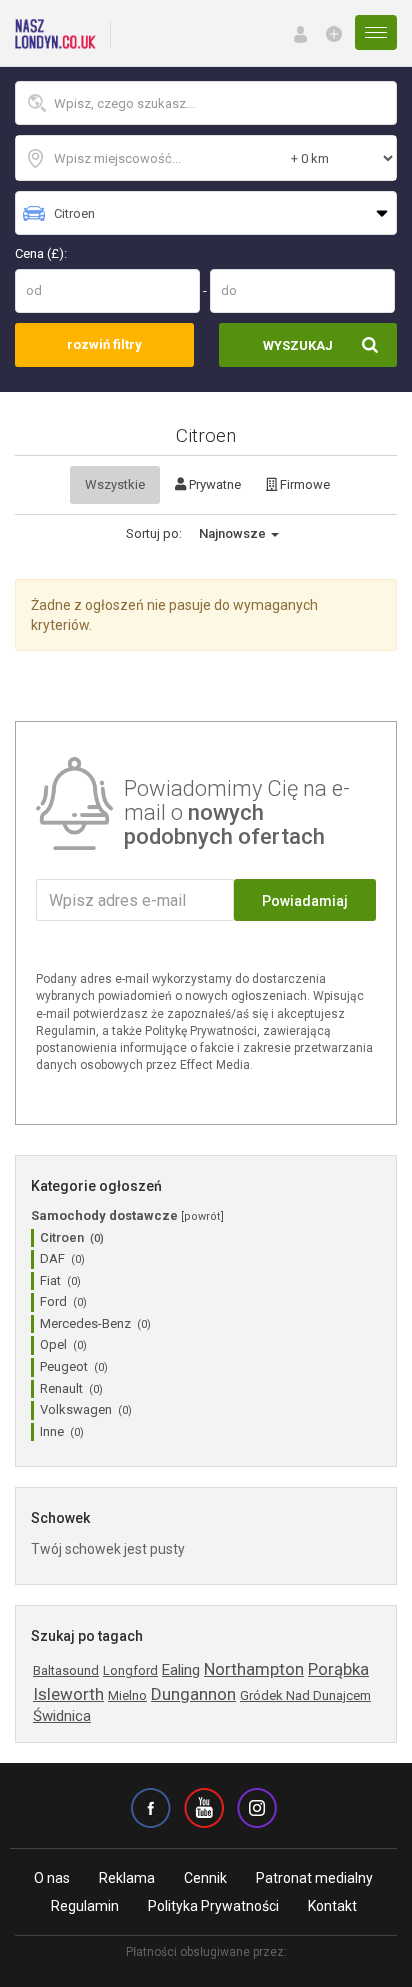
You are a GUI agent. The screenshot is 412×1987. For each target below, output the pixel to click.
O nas (52, 1878)
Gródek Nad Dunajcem (305, 1695)
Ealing (181, 1670)
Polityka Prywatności (213, 1906)
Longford (130, 1670)
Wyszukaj (298, 345)
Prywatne (213, 484)
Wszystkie (115, 484)
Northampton (254, 1669)
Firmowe (303, 484)
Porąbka (338, 1669)
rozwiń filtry (104, 344)
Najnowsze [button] (234, 533)
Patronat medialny (314, 1878)
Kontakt (332, 1906)
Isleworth (68, 1694)
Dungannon (193, 1694)
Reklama (127, 1878)
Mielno (127, 1695)
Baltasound (66, 1670)
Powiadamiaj (305, 901)
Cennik (205, 1878)
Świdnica (62, 1716)
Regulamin (85, 1906)
